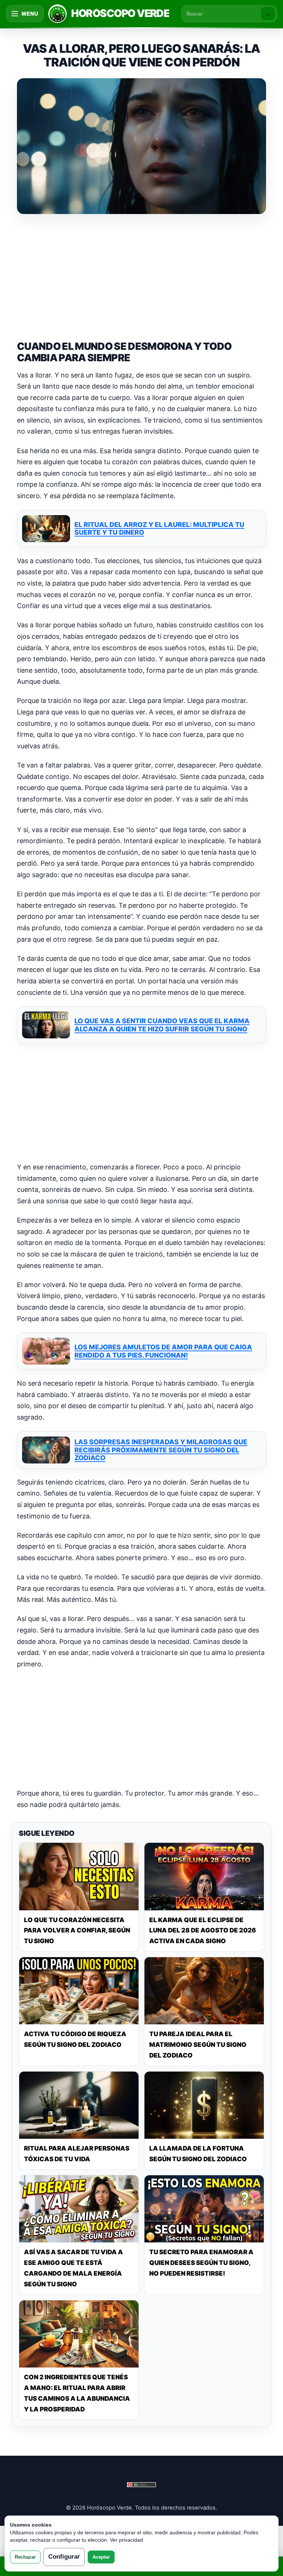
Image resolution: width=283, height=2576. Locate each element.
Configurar (64, 2557)
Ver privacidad (126, 2540)
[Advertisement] (141, 276)
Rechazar (25, 2557)
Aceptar (101, 2557)
